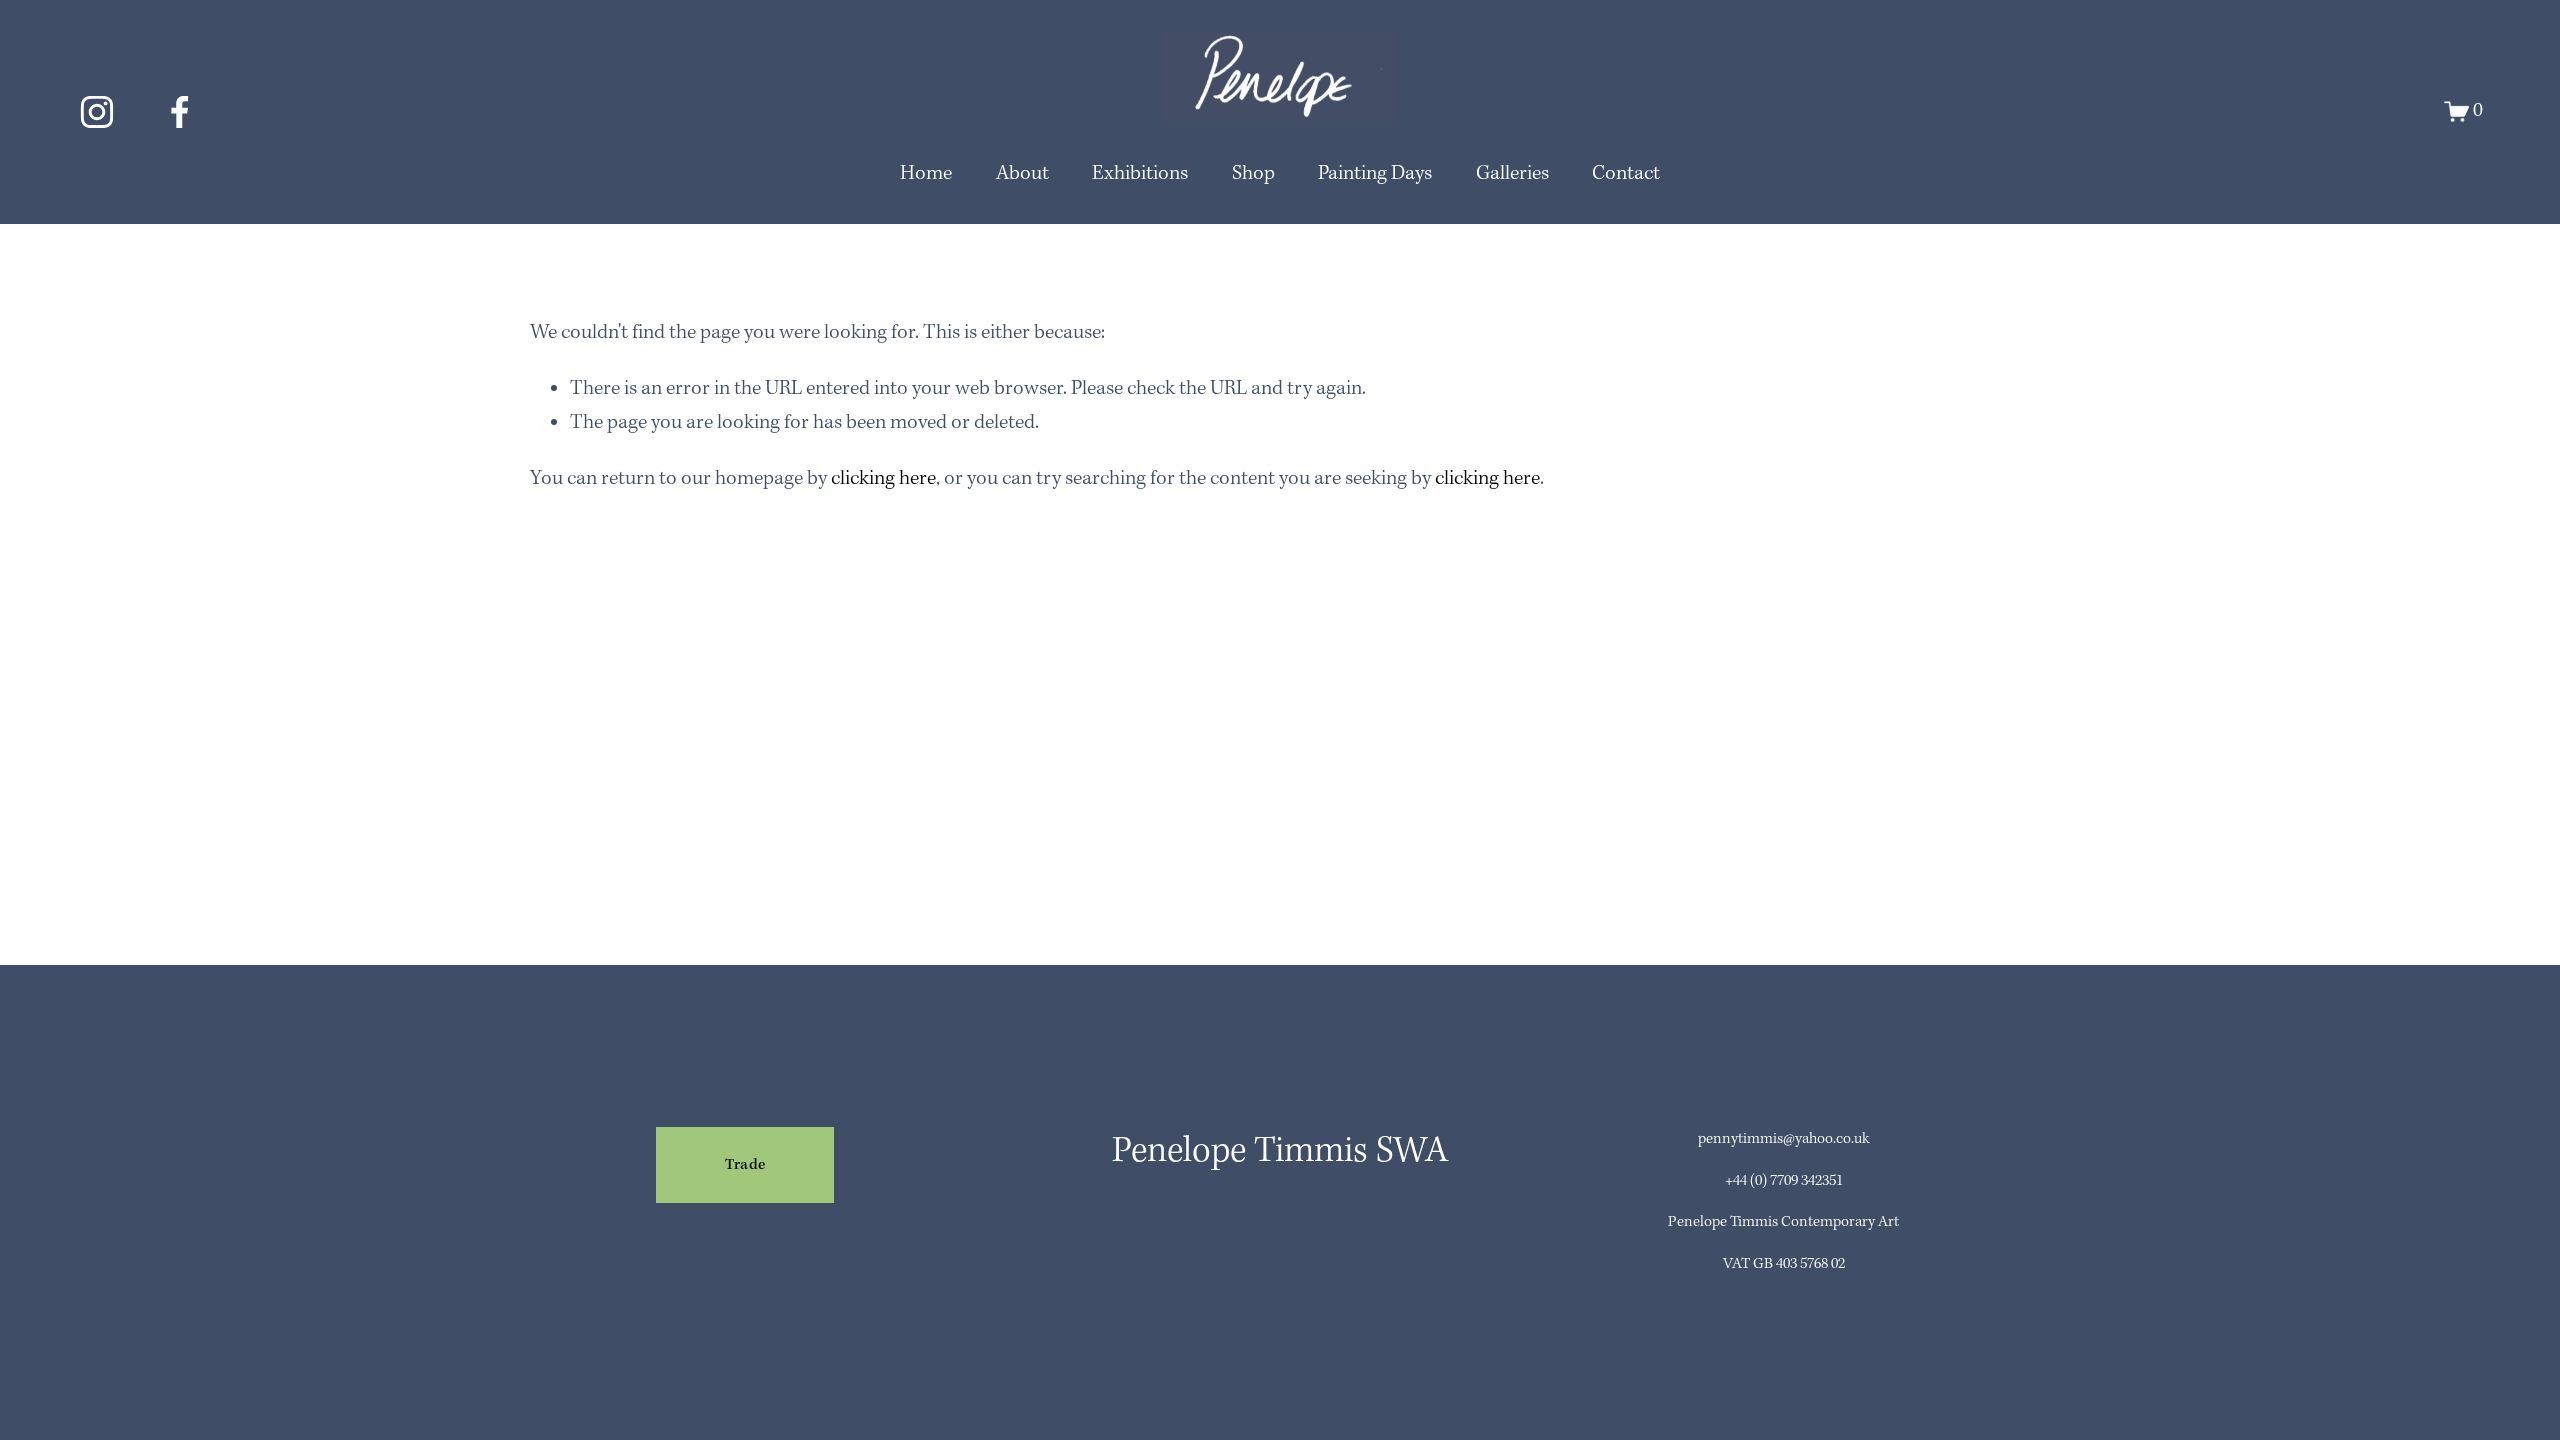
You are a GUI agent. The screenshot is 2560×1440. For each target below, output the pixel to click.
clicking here (883, 479)
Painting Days (1375, 174)
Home (926, 174)
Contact (1626, 174)
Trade (745, 1165)
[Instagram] (97, 112)
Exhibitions (1140, 174)
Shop (1253, 174)
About (1022, 174)
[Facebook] (180, 112)
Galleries (1512, 174)
